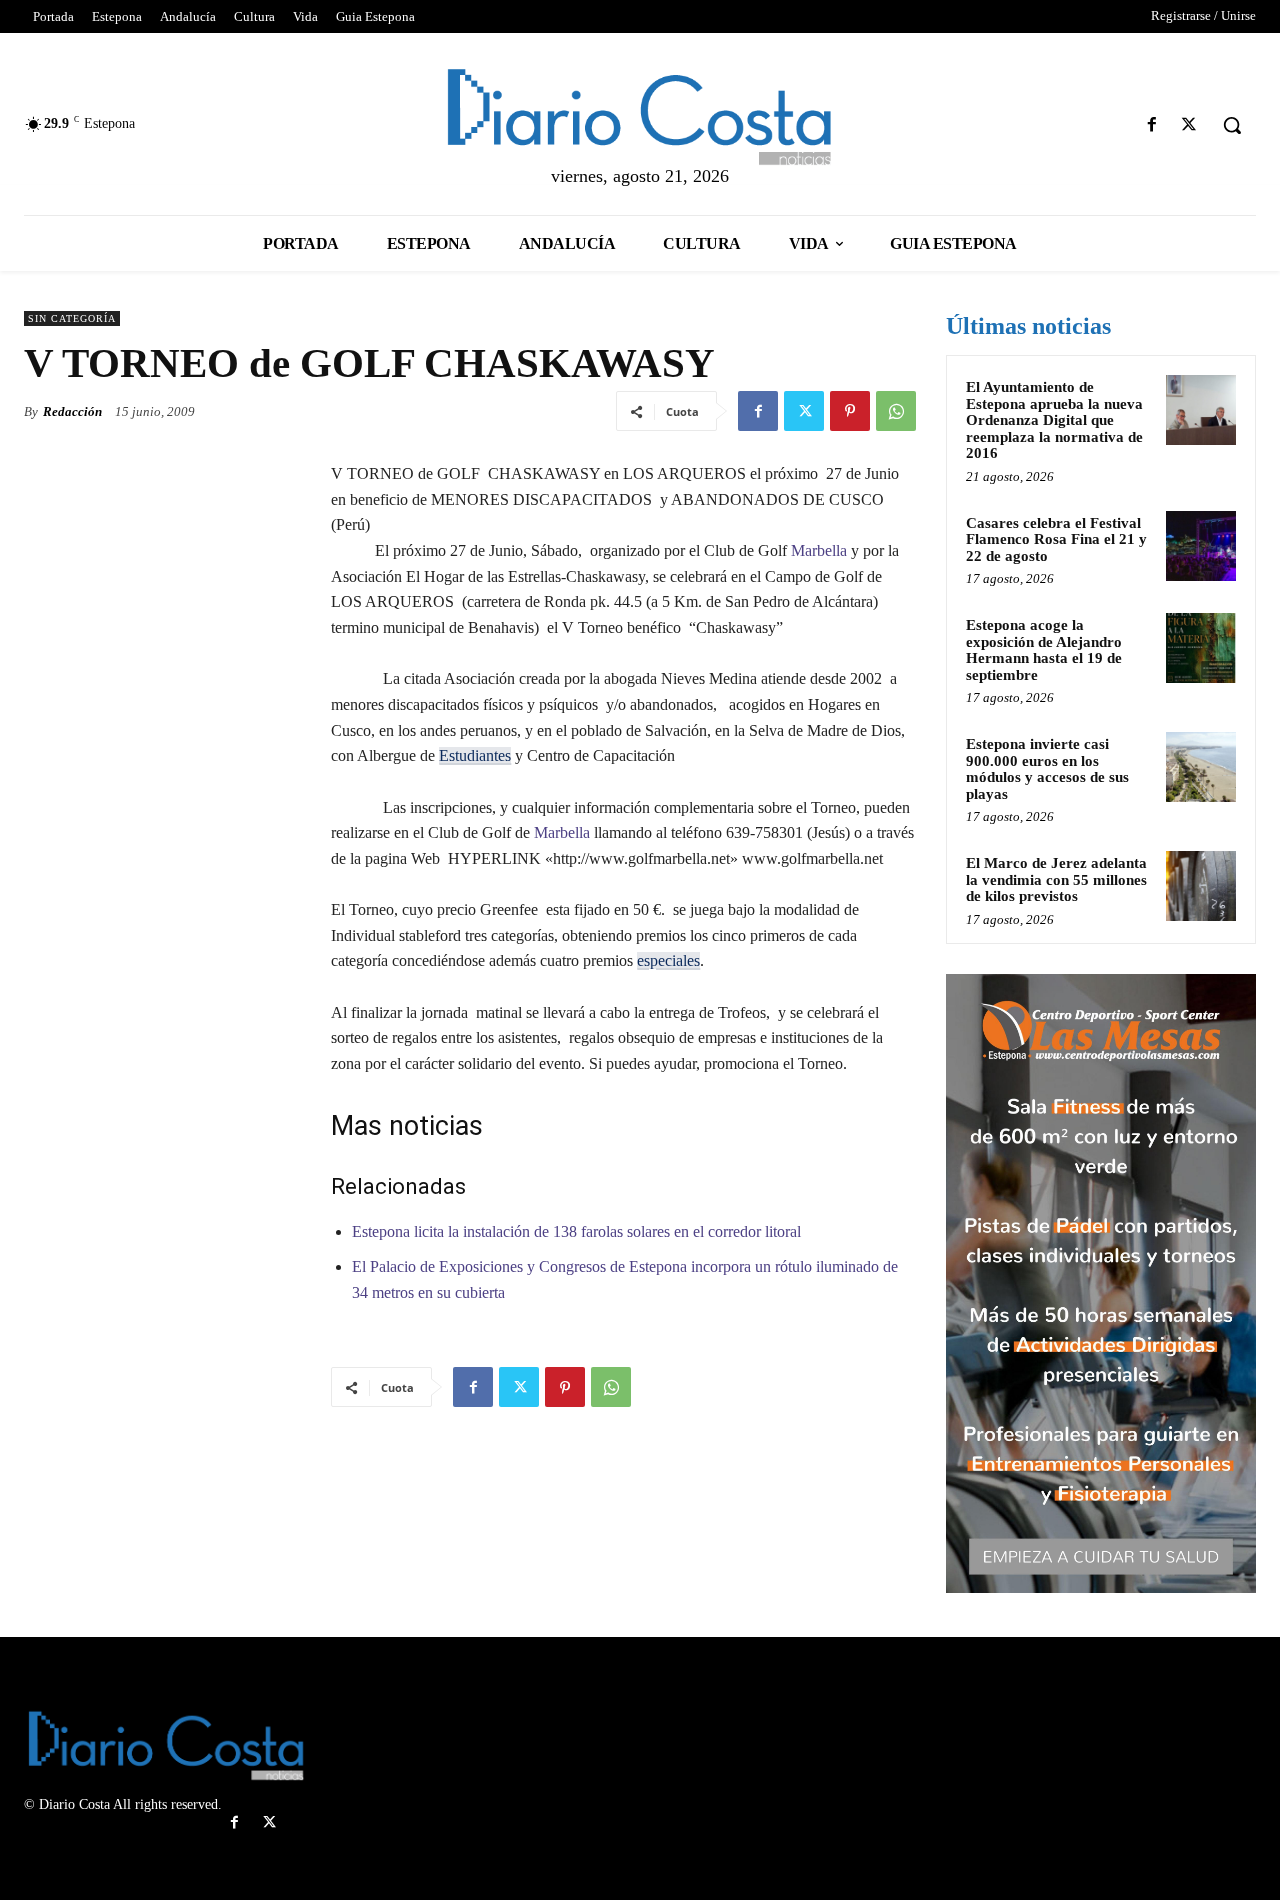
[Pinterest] (850, 411)
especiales (668, 960)
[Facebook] (1152, 125)
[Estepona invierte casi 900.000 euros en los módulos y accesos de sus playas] (1201, 767)
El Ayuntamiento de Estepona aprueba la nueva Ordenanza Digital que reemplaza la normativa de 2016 (1054, 420)
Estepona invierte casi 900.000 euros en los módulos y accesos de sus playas (1047, 769)
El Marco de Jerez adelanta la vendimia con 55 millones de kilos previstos (1056, 879)
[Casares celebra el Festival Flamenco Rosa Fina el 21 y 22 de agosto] (1201, 546)
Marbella (819, 550)
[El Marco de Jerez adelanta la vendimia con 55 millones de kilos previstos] (1201, 886)
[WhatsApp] (896, 411)
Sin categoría (72, 318)
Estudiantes (475, 755)
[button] (1232, 125)
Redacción (72, 411)
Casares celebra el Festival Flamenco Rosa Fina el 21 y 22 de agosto (1056, 539)
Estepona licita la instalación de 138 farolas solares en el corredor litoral (576, 1231)
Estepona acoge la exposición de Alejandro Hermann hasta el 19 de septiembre (1044, 650)
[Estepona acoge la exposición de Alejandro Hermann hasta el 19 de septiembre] (1201, 648)
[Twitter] (1189, 125)
